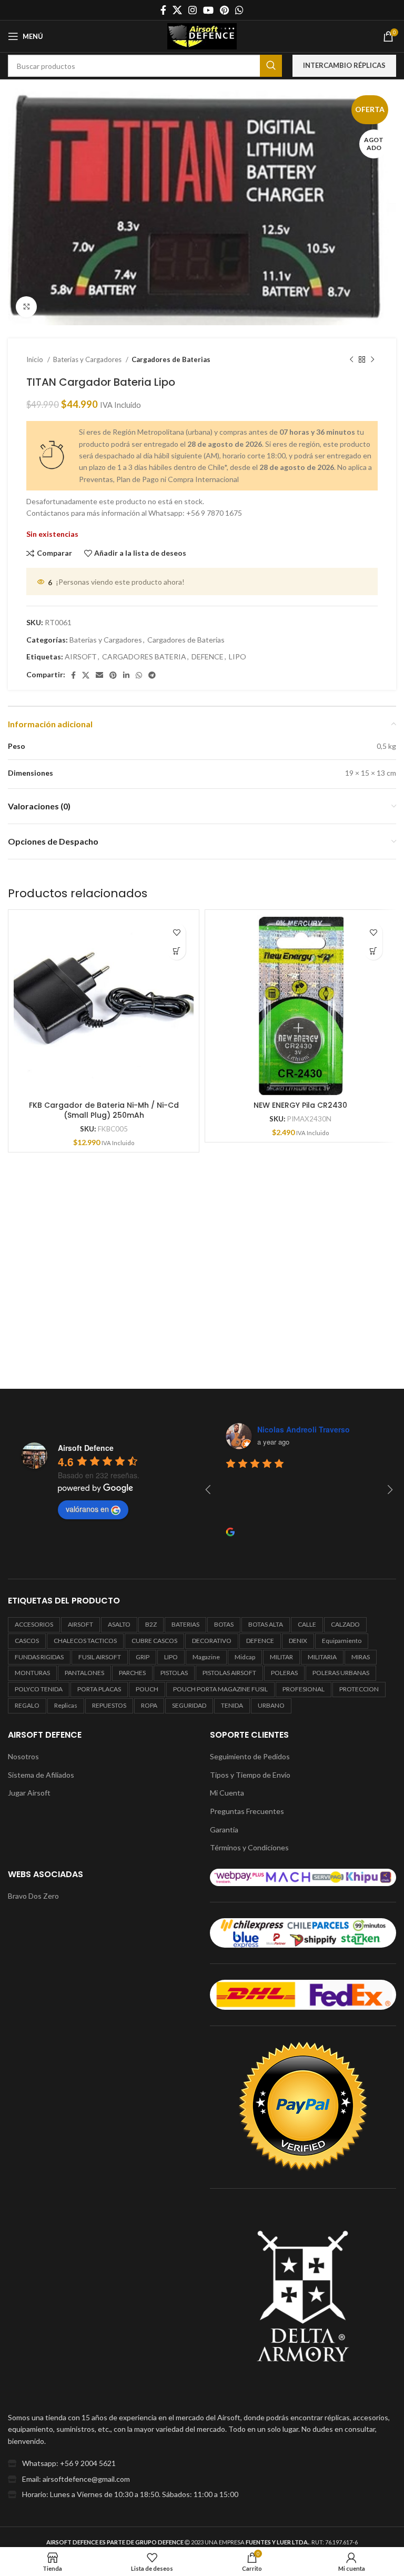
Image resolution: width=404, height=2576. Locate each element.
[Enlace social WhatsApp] (239, 10)
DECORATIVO (212, 1641)
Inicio (36, 359)
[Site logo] (202, 36)
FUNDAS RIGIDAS (39, 1657)
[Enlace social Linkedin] (126, 675)
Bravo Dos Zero (33, 1896)
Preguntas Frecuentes (247, 1811)
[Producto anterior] (351, 360)
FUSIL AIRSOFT (100, 1657)
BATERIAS (185, 1624)
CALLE (307, 1624)
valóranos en (87, 1509)
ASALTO (119, 1624)
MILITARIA (322, 1657)
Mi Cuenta (227, 1793)
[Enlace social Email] (99, 675)
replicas (66, 1705)
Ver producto (176, 951)
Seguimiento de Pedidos (250, 1756)
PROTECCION (359, 1689)
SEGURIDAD (189, 1705)
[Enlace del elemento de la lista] (202, 2463)
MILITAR (281, 1657)
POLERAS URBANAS (341, 1673)
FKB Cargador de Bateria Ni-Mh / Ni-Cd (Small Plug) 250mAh (104, 1110)
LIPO (238, 656)
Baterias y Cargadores (88, 359)
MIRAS (361, 1657)
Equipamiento (342, 1641)
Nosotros (23, 1756)
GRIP (143, 1657)
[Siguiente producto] (372, 360)
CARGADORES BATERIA (144, 656)
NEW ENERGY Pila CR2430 (300, 1105)
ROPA (149, 1705)
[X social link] (177, 10)
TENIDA (232, 1705)
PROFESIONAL (304, 1689)
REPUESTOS (109, 1705)
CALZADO (345, 1624)
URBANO (271, 1705)
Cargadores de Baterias (171, 359)
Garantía (224, 1830)
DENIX (298, 1641)
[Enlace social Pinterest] (224, 10)
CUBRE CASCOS (154, 1641)
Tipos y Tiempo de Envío (250, 1775)
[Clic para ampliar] (26, 307)
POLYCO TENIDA (39, 1689)
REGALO (27, 1705)
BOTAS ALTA (266, 1624)
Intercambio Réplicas (344, 65)
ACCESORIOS (34, 1624)
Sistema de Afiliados (41, 1775)
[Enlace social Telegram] (152, 675)
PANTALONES (84, 1673)
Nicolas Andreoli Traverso (304, 1429)
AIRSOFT (81, 656)
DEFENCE (208, 656)
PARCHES (132, 1673)
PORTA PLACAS (99, 1689)
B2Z (151, 1624)
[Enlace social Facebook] (163, 10)
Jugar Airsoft (29, 1793)
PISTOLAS (174, 1673)
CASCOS (27, 1641)
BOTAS (224, 1624)
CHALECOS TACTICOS (85, 1641)
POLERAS (284, 1673)
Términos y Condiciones (249, 1847)
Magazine (206, 1657)
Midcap (245, 1657)
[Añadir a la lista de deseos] (176, 932)
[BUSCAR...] (271, 66)
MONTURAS (32, 1673)
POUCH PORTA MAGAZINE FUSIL (220, 1689)
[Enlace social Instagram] (193, 10)
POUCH (147, 1689)
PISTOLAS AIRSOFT (229, 1673)
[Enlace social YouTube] (208, 10)
